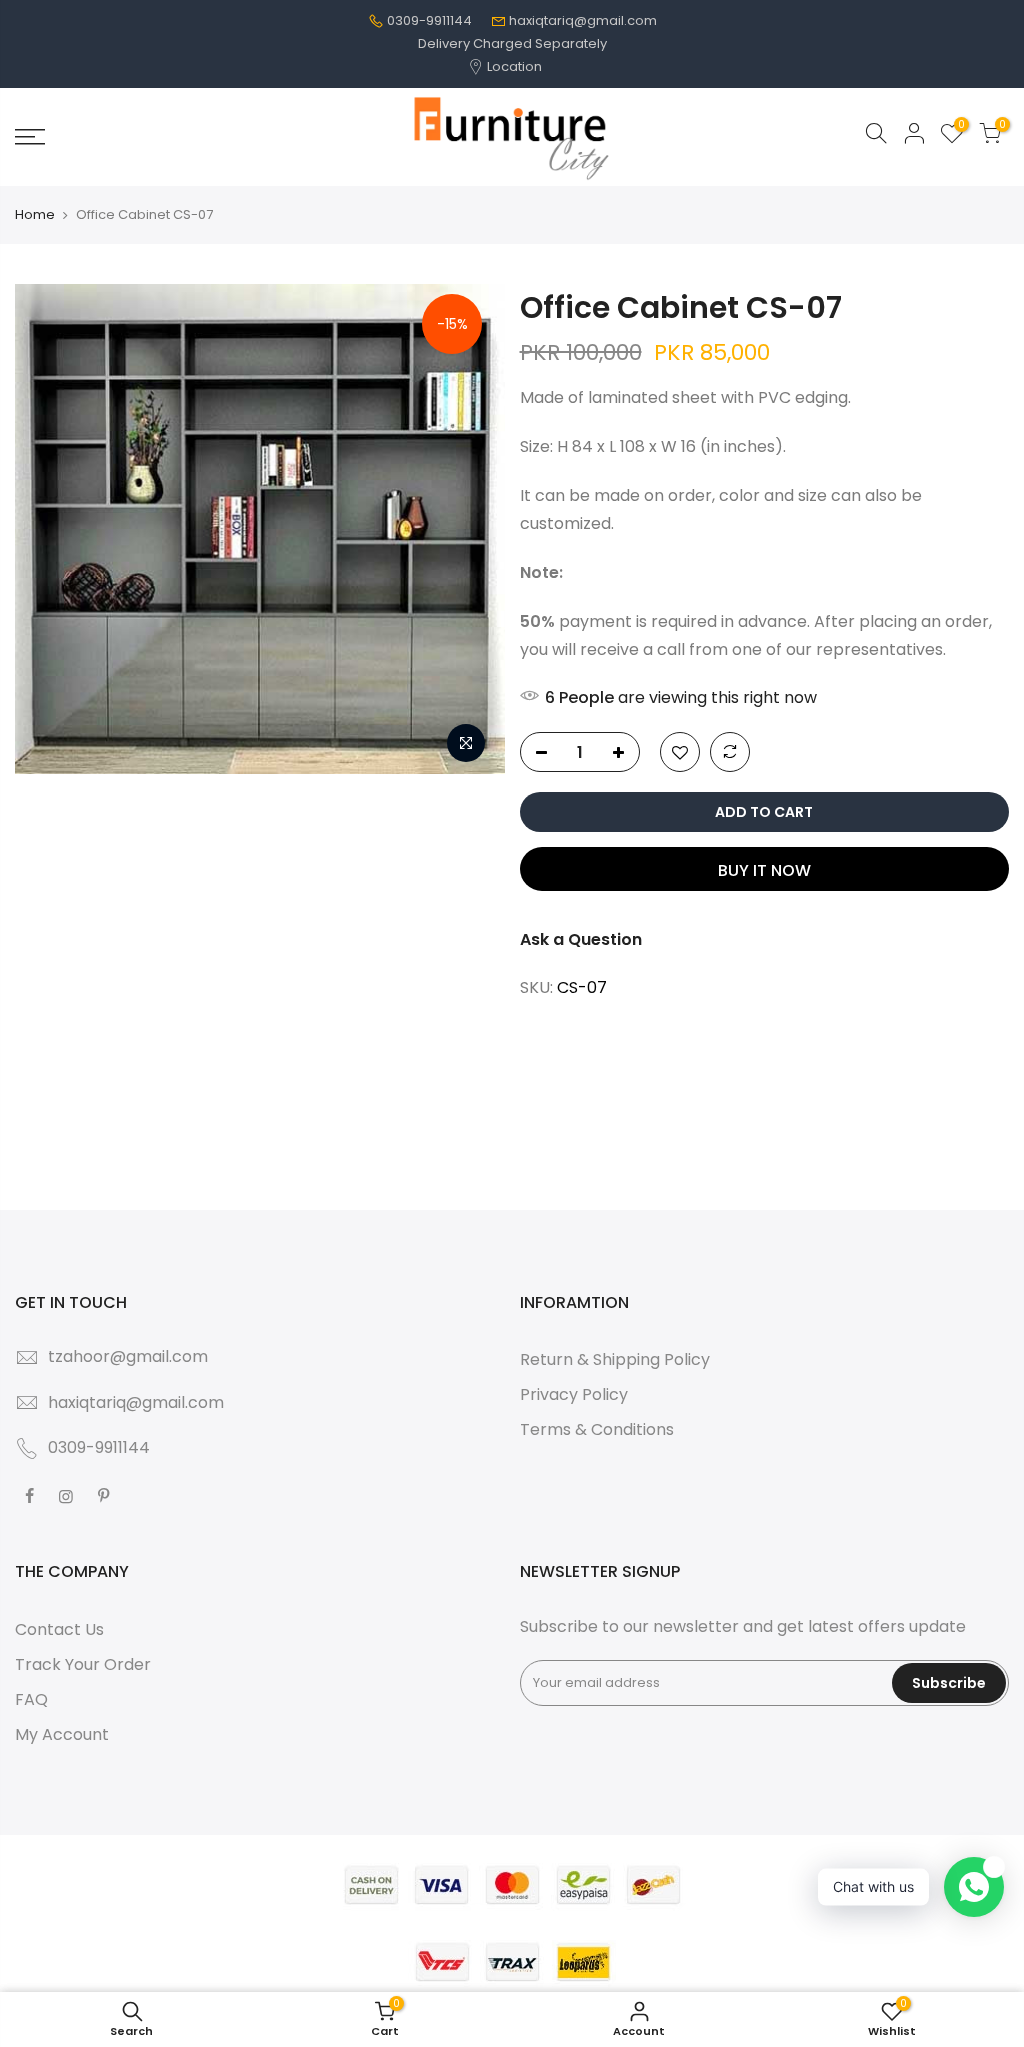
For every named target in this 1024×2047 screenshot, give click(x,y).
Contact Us (59, 1629)
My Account (62, 1734)
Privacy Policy (574, 1394)
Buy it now (764, 870)
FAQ (31, 1699)
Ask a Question (581, 939)
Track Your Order (83, 1664)
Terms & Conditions (597, 1429)
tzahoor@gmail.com (128, 1356)
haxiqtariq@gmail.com (583, 20)
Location (513, 66)
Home (35, 215)
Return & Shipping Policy (615, 1359)
